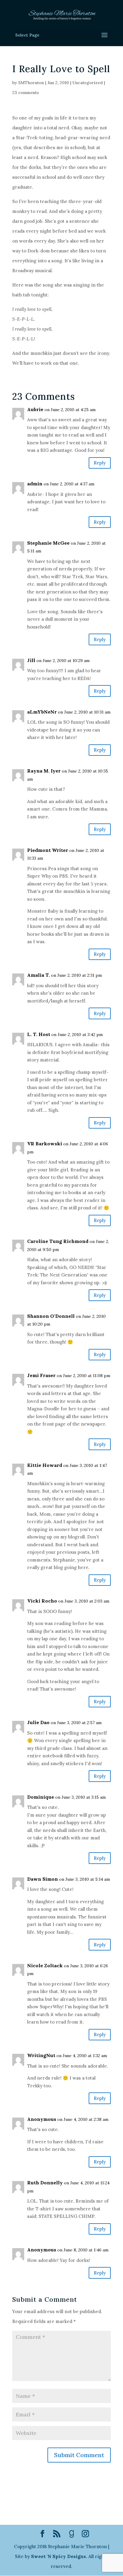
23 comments (26, 93)
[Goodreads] (72, 2534)
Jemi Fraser (41, 1375)
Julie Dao (38, 1722)
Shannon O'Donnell (51, 1316)
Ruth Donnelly (45, 2183)
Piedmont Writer (48, 850)
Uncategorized (88, 83)
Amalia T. (39, 975)
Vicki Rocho (42, 1601)
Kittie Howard (45, 1465)
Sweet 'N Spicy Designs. (59, 2556)
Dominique (41, 1797)
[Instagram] (85, 2534)
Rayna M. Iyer (44, 771)
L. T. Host (39, 1034)
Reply (100, 463)
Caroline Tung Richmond (58, 1241)
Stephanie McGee (48, 543)
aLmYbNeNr (42, 712)
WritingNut (41, 2055)
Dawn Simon (43, 1879)
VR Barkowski (45, 1144)
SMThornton (31, 83)
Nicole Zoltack (45, 1965)
